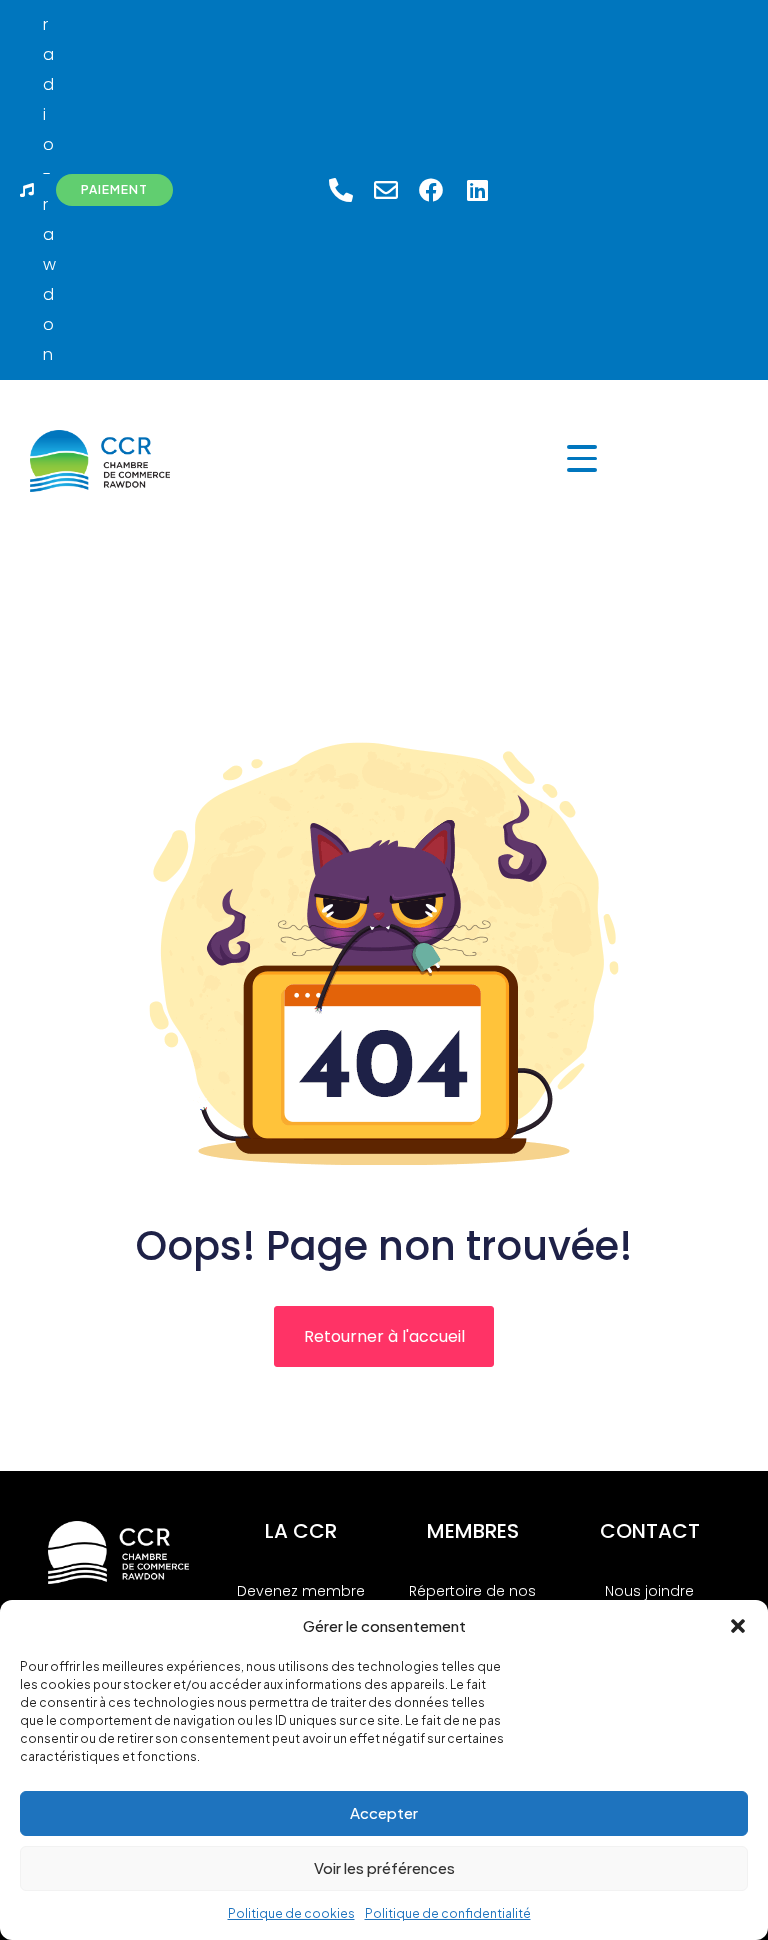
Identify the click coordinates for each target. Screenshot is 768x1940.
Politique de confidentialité (448, 1913)
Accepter (384, 1812)
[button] (738, 1626)
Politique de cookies (291, 1913)
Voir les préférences (384, 1867)
